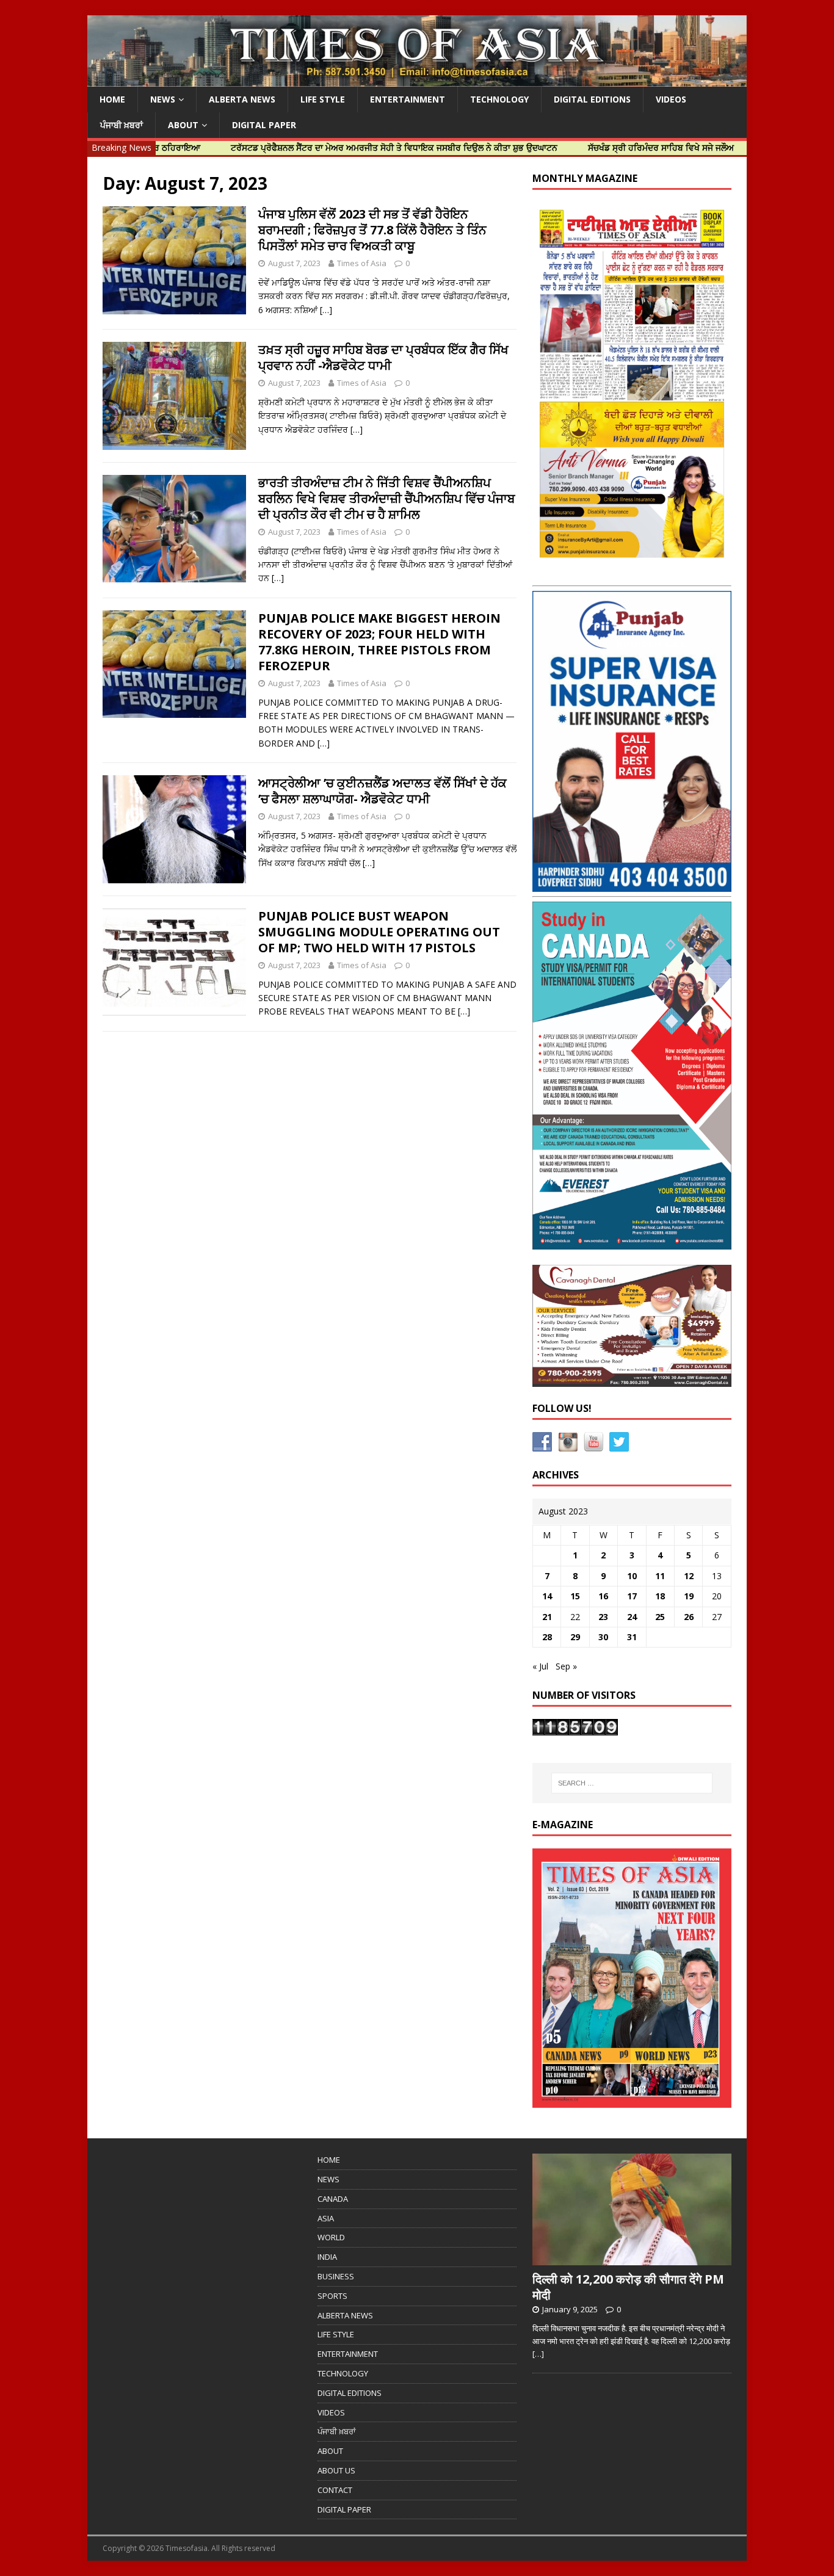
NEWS (163, 99)
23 (603, 1617)
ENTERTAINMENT (408, 99)
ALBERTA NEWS (242, 99)
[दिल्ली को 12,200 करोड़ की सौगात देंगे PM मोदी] (632, 2259)
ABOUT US (336, 2470)
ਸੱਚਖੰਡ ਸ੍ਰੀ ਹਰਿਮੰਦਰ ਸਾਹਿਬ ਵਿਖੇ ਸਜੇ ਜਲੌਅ (594, 147)
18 (660, 1596)
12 (689, 1576)
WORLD (331, 2237)
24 (632, 1617)
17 (632, 1596)
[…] (326, 310)
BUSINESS (336, 2276)
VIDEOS (671, 99)
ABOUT (183, 125)
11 (660, 1576)
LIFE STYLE (323, 99)
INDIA (327, 2257)
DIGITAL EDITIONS (592, 99)
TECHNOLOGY (499, 99)
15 (575, 1596)
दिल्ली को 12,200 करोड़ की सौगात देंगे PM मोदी (628, 2287)
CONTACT (335, 2490)
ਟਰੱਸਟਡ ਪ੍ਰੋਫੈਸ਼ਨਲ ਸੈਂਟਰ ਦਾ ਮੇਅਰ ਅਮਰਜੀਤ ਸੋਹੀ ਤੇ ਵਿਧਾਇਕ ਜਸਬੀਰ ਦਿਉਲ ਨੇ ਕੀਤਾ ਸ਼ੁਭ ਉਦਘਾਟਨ (328, 147)
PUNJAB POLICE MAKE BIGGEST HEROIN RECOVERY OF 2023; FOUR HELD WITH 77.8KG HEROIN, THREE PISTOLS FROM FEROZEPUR (379, 642)
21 (547, 1617)
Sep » (566, 1666)
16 (603, 1596)
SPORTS (332, 2296)
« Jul (540, 1666)
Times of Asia (362, 263)
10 (632, 1576)
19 (689, 1596)
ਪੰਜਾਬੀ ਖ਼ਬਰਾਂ (121, 125)
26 (689, 1617)
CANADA (333, 2199)
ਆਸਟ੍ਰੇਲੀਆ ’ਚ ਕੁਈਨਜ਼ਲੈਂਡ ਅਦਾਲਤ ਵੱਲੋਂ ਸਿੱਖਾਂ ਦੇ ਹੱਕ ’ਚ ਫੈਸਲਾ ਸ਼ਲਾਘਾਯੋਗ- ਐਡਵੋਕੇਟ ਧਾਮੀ (383, 791)
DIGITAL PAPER (264, 125)
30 (603, 1637)
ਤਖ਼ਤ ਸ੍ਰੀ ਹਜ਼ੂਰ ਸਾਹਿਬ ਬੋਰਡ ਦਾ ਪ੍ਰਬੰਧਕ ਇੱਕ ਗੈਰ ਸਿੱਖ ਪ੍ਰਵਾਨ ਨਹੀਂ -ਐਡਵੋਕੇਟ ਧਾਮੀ (383, 357)
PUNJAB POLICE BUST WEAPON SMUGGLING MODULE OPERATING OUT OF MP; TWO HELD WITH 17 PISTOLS (379, 932)
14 (547, 1596)
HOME (112, 99)
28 (547, 1637)
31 (632, 1637)
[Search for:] (632, 1783)
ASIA (326, 2218)
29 (575, 1637)
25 (660, 1617)
